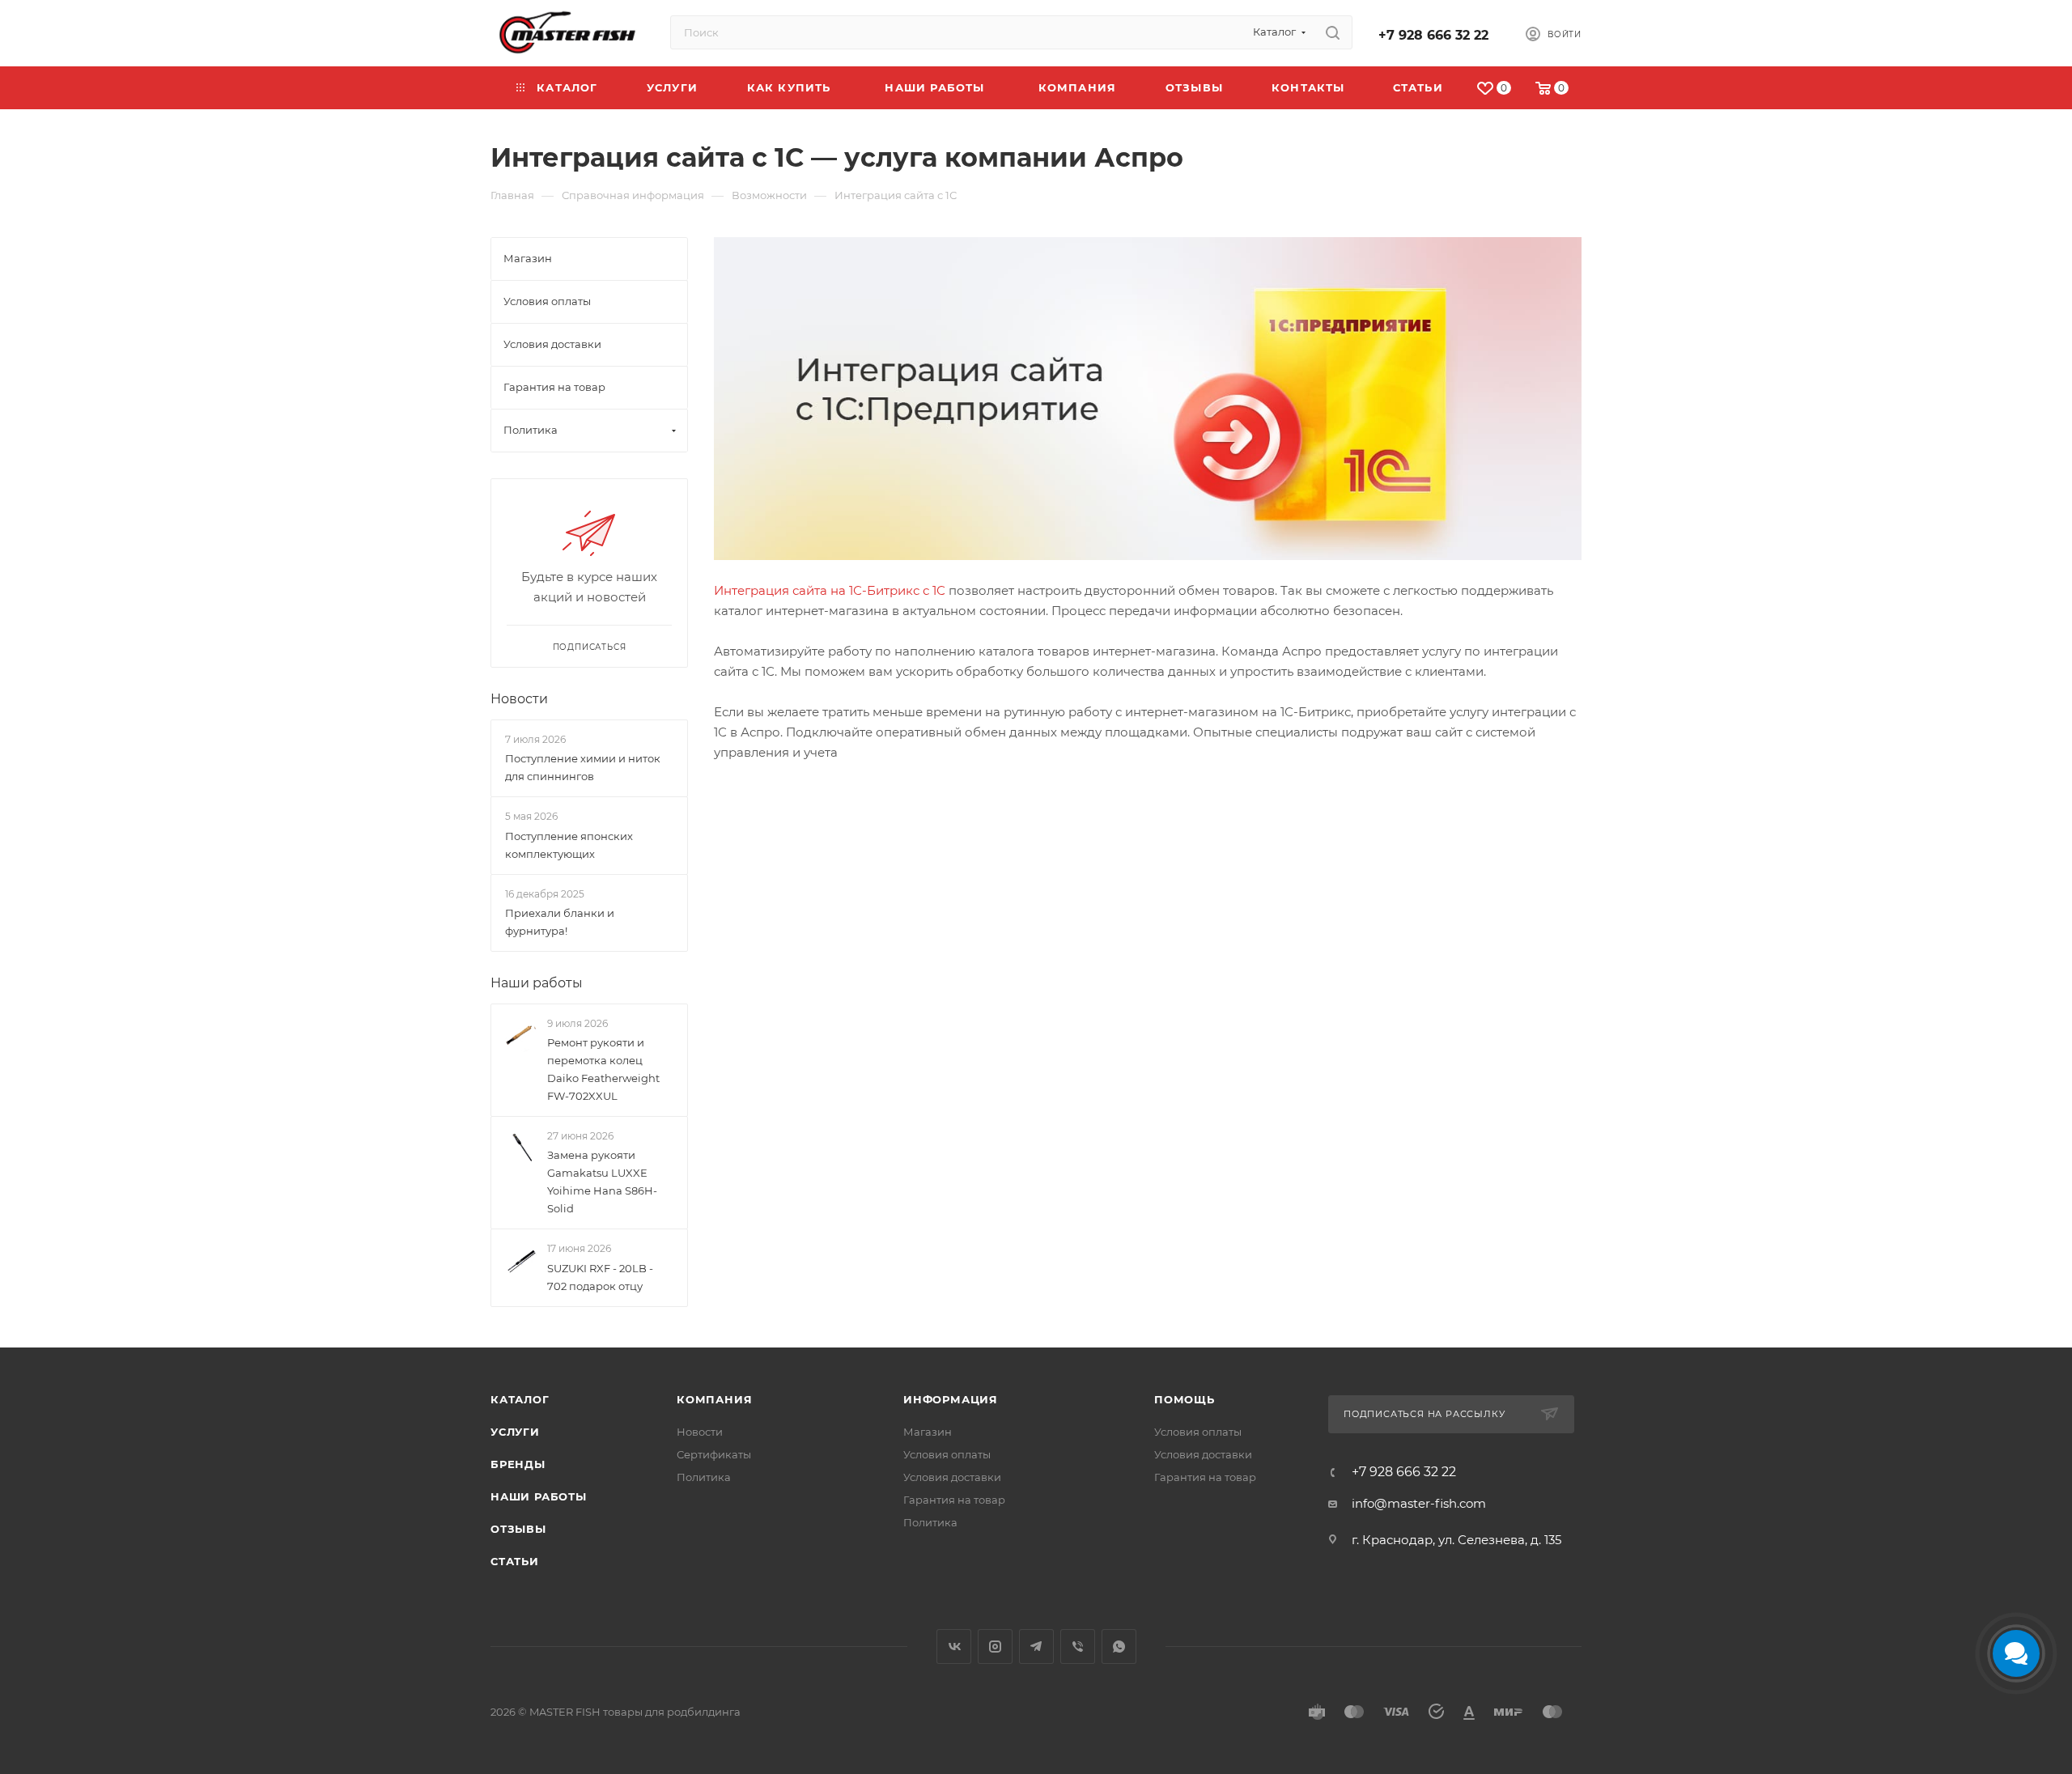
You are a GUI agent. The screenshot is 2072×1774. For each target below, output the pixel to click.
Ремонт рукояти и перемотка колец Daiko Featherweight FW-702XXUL (603, 1069)
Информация (951, 1399)
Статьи (515, 1561)
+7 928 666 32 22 (1433, 35)
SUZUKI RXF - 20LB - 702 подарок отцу (600, 1277)
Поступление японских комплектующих (569, 845)
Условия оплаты (947, 1454)
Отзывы (518, 1529)
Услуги (515, 1432)
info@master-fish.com (1419, 1503)
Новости (519, 699)
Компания (714, 1399)
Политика (704, 1477)
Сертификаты (714, 1454)
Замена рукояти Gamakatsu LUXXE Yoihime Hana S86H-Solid (602, 1182)
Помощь (1185, 1399)
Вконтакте (954, 1647)
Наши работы (537, 983)
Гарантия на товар (954, 1500)
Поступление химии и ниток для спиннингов (583, 767)
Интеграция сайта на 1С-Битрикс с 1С (830, 590)
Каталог (520, 1399)
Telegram (1036, 1647)
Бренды (518, 1464)
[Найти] (1333, 32)
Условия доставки (952, 1477)
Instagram (995, 1647)
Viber (1078, 1647)
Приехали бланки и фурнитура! (560, 922)
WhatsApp (1119, 1647)
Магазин (928, 1432)
